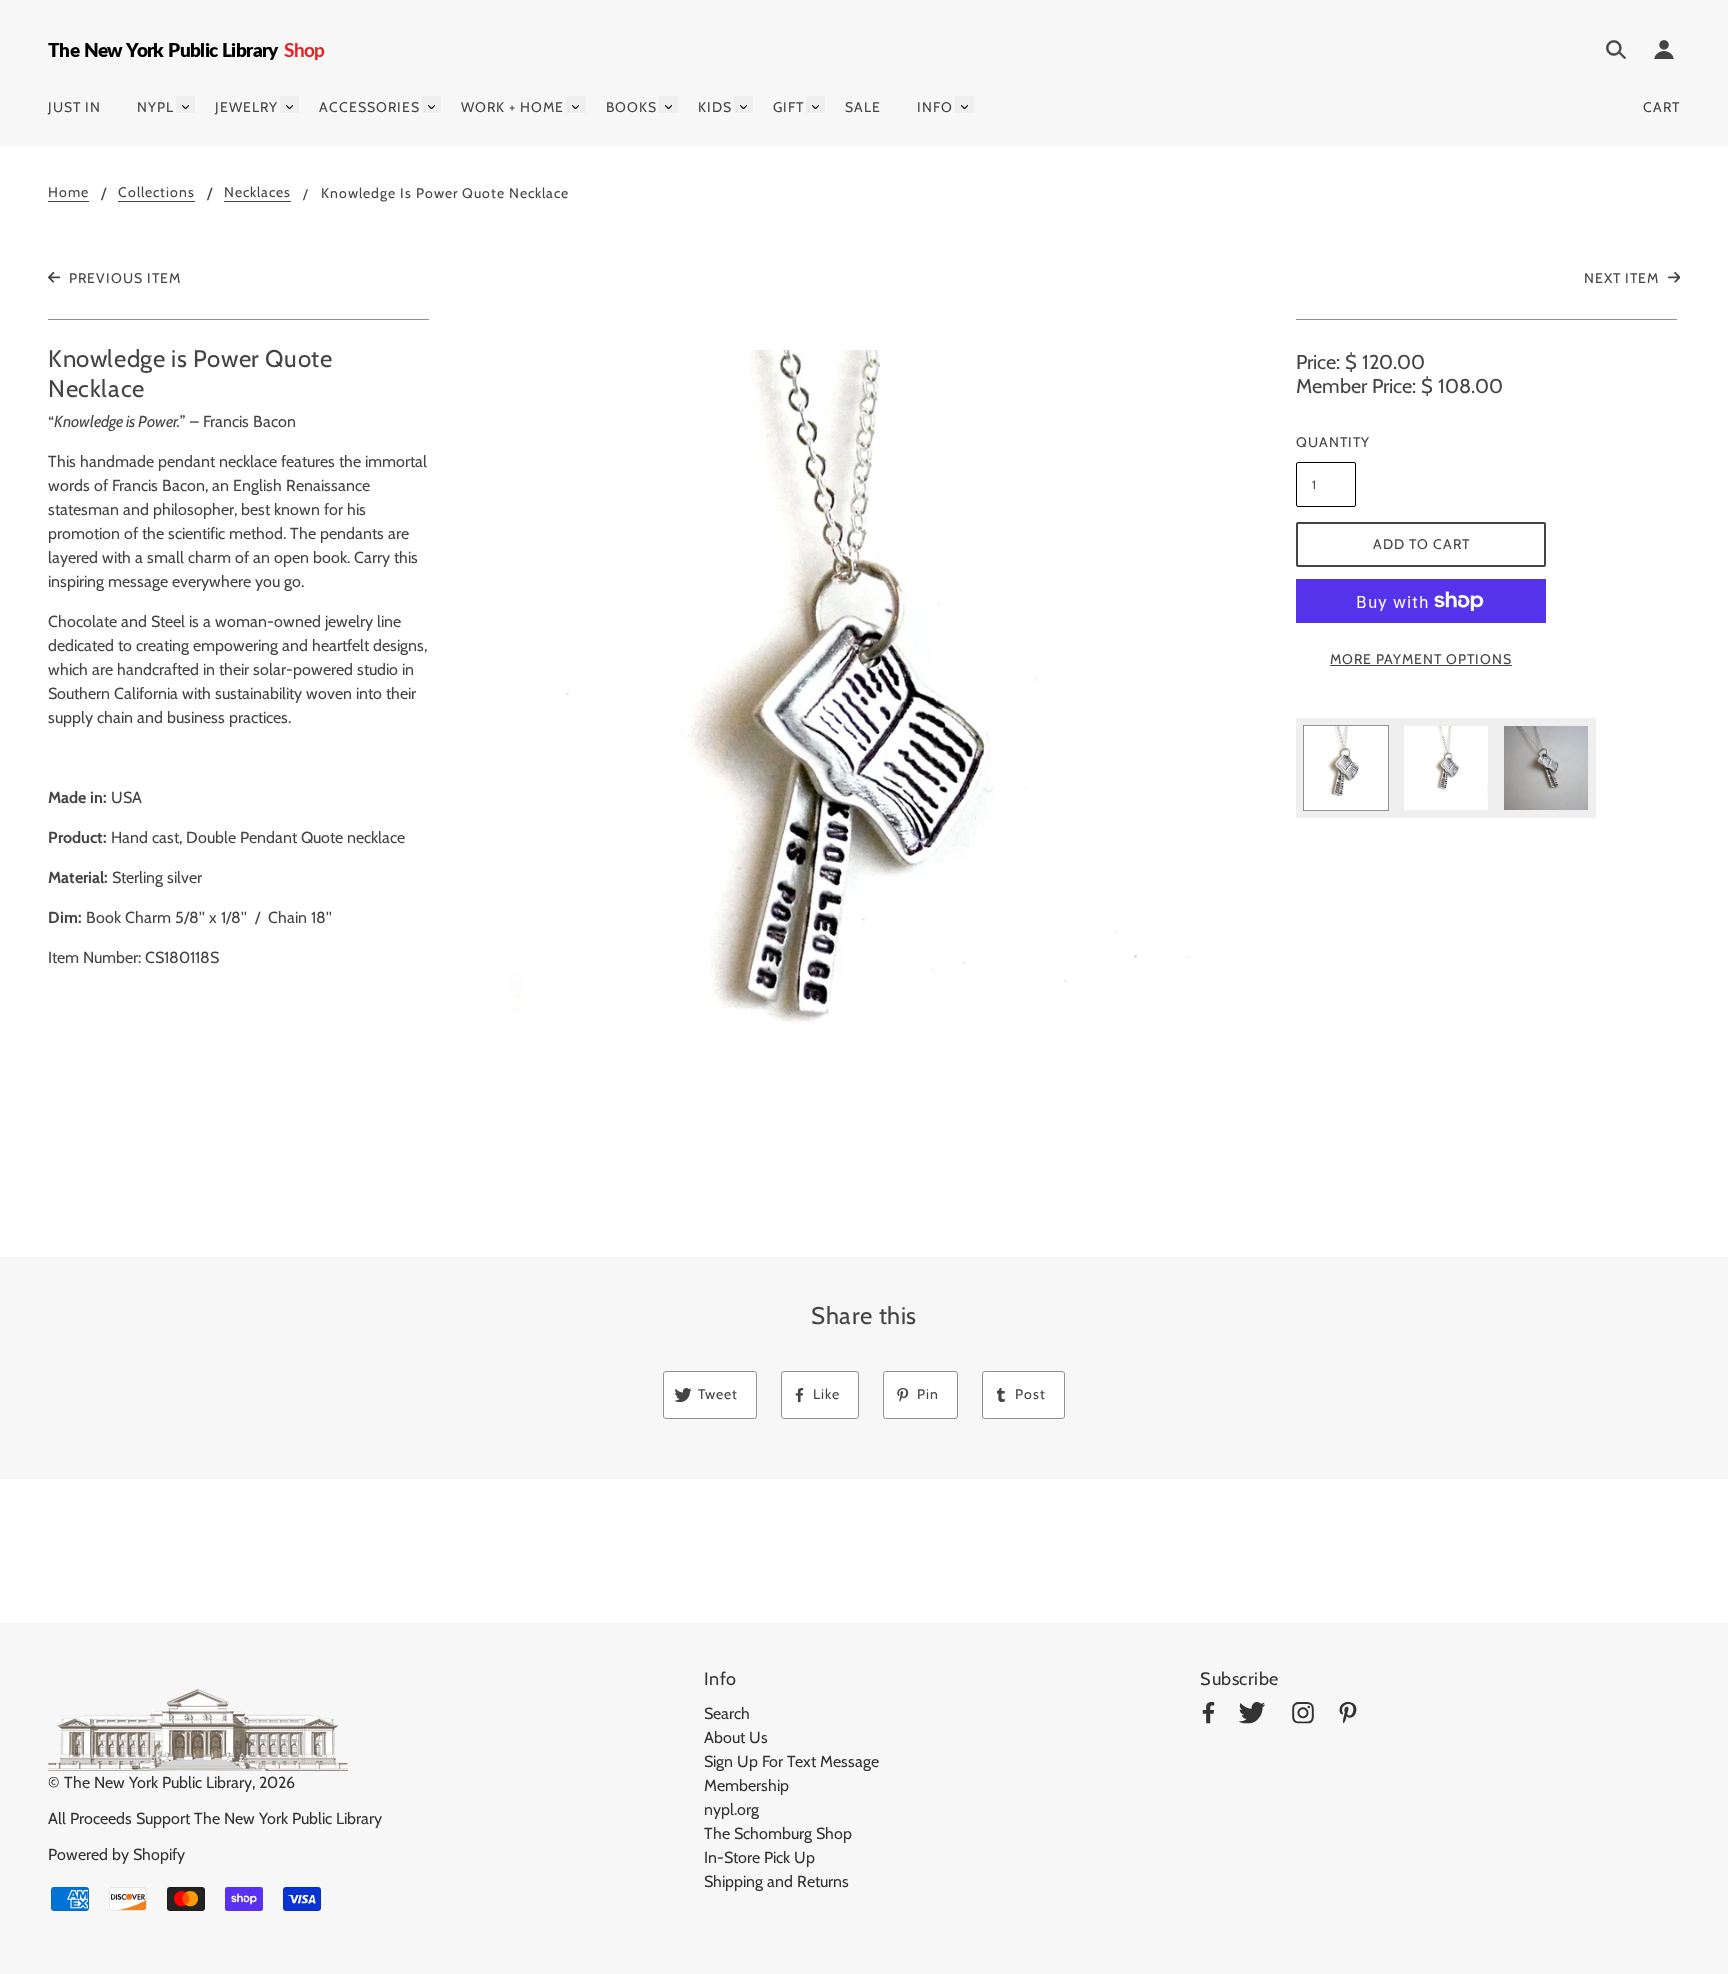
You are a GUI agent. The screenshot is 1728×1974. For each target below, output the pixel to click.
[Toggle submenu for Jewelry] (289, 104)
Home (68, 193)
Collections (156, 193)
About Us (736, 1737)
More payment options (1421, 659)
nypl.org (731, 1809)
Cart (1661, 107)
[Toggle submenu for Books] (668, 104)
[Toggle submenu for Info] (964, 104)
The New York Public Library (158, 1782)
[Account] (1664, 53)
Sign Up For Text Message (791, 1761)
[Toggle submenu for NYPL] (185, 104)
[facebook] (1208, 1716)
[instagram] (1303, 1716)
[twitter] (1252, 1716)
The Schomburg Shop (778, 1833)
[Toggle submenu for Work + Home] (575, 104)
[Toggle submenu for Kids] (743, 104)
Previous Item (123, 278)
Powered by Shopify (116, 1854)
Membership (746, 1785)
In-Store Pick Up (759, 1857)
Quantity (1326, 442)
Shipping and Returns (776, 1881)
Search (727, 1713)
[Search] (1616, 53)
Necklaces (257, 193)
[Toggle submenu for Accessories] (431, 104)
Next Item (1623, 278)
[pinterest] (1348, 1716)
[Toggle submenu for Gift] (815, 104)
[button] (864, 750)
